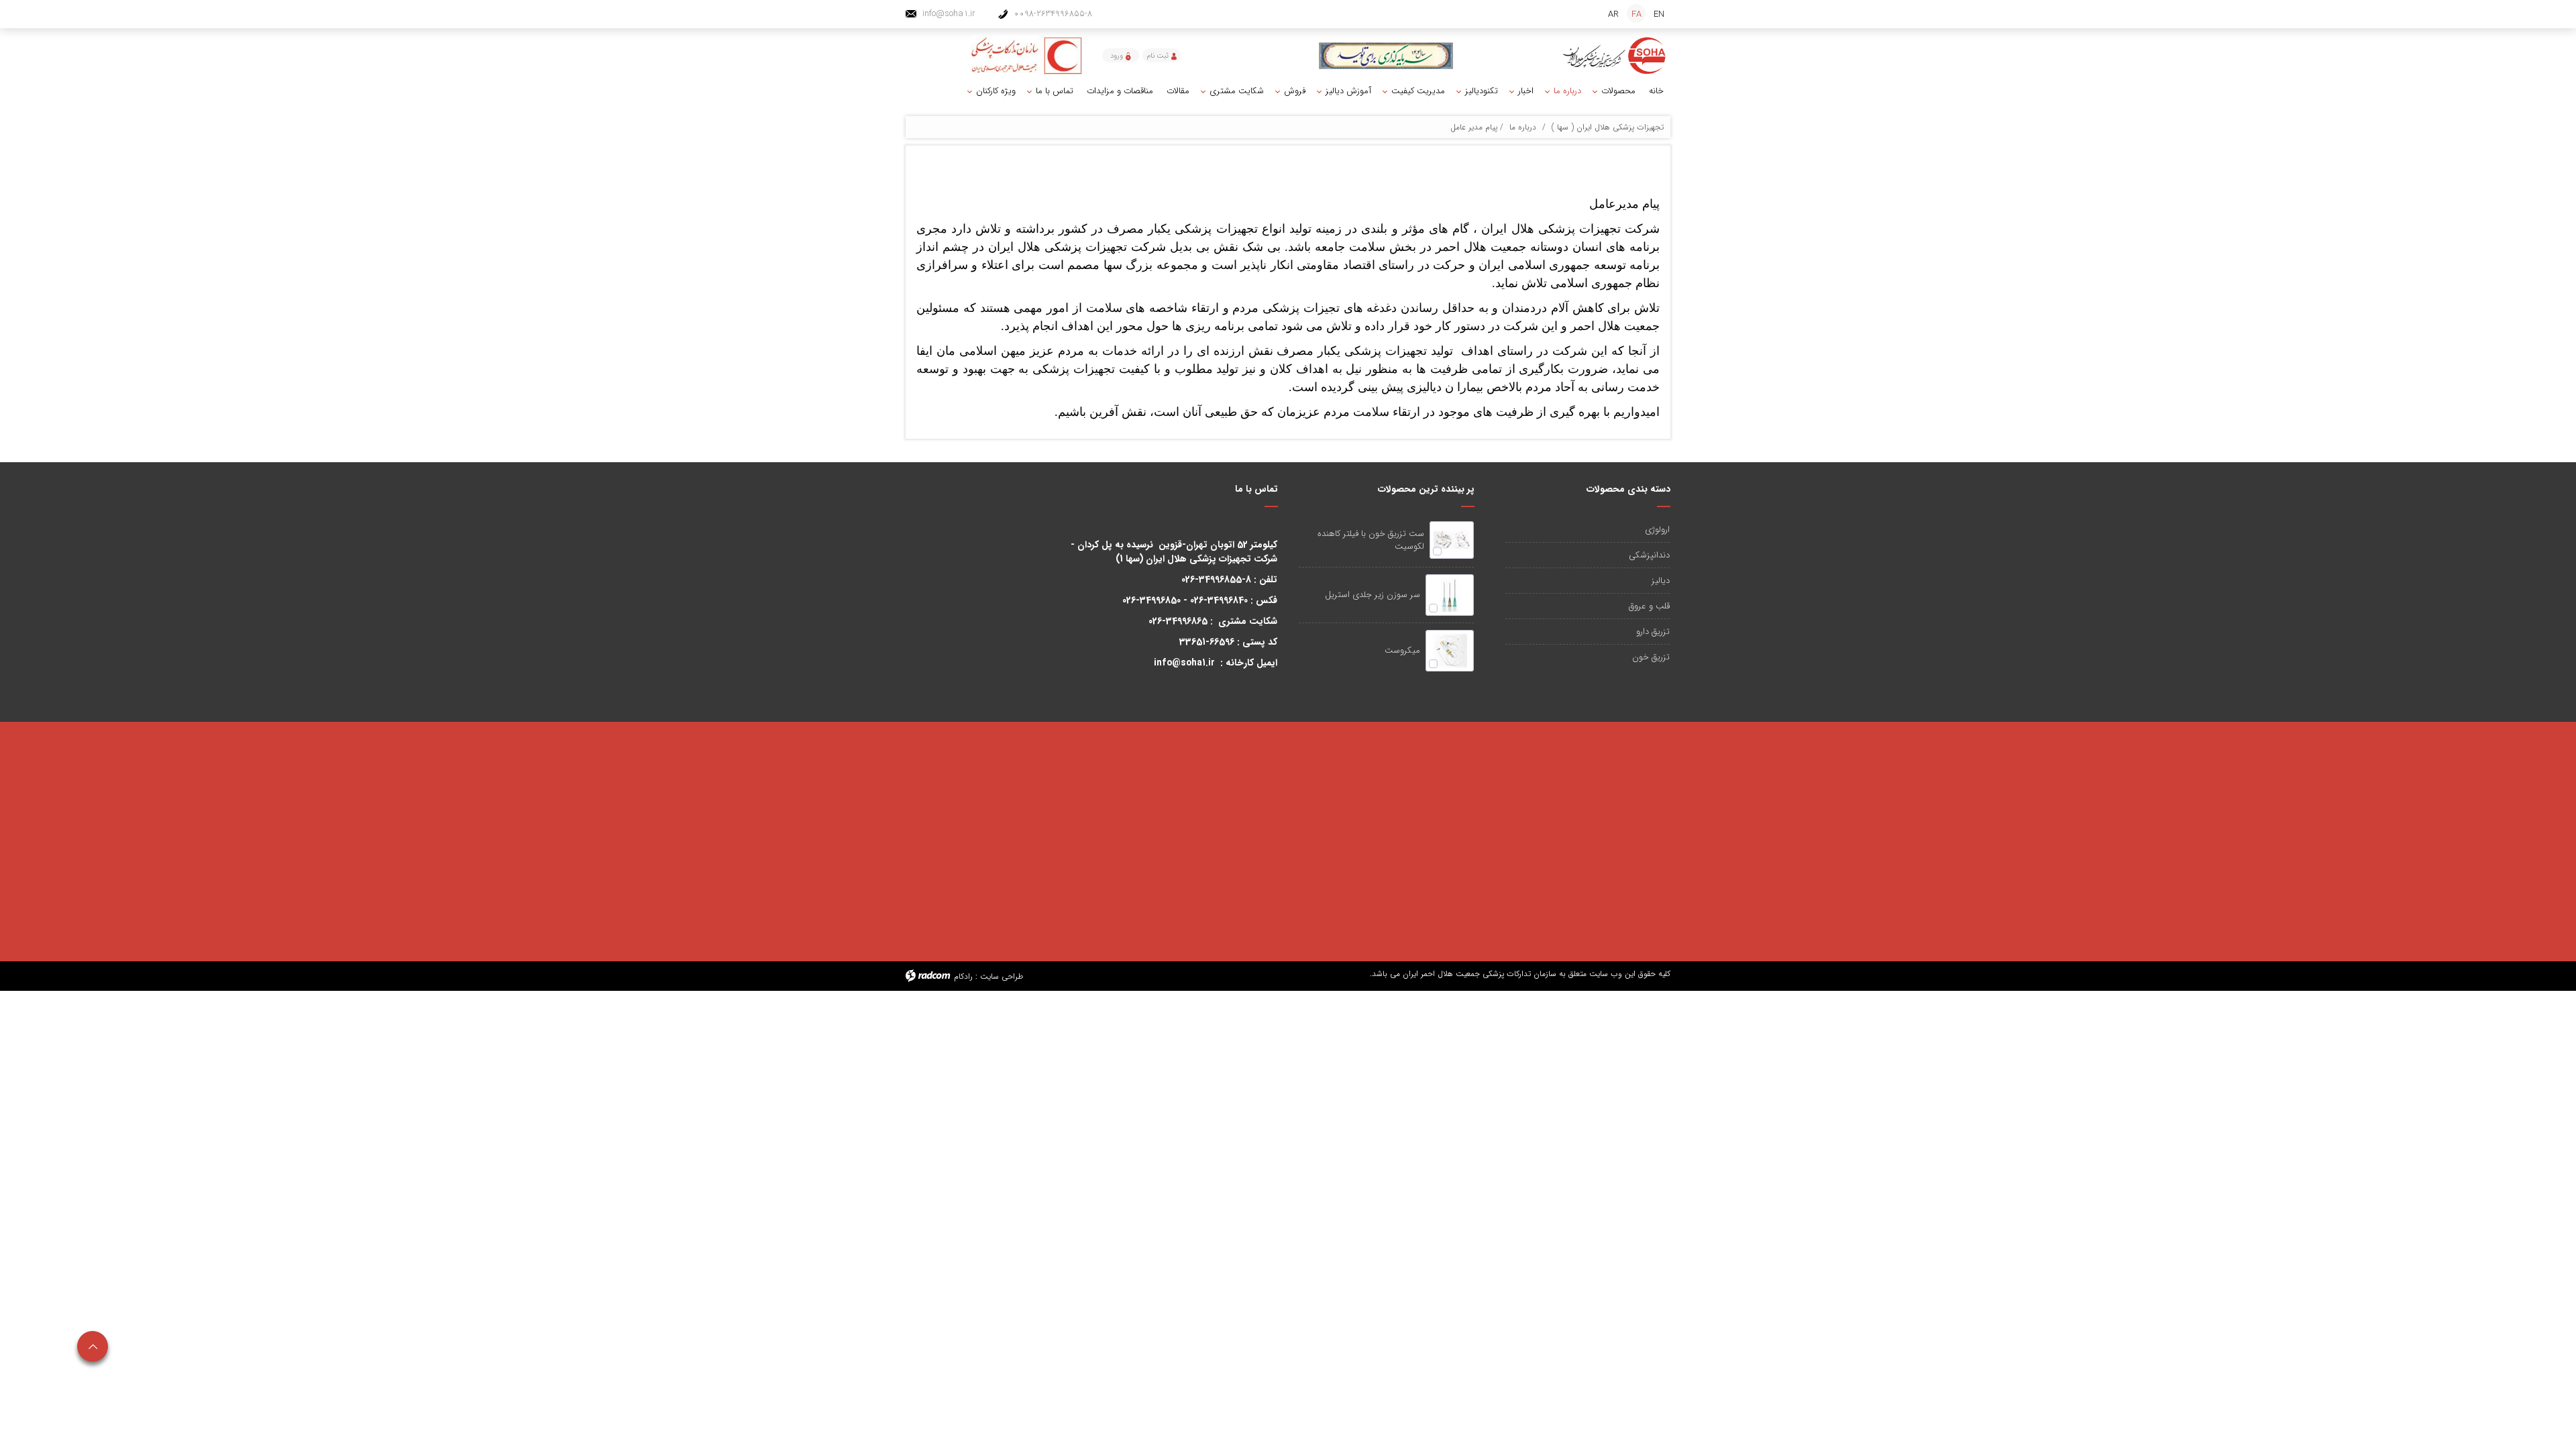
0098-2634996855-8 (1053, 14)
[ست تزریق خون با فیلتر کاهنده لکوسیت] (1451, 540)
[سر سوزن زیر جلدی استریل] (1450, 595)
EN (1659, 14)
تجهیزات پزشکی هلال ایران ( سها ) (1608, 127)
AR (1613, 14)
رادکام (963, 976)
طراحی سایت (1002, 976)
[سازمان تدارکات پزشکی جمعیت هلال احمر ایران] (1615, 56)
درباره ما (1523, 127)
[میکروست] (1450, 651)
